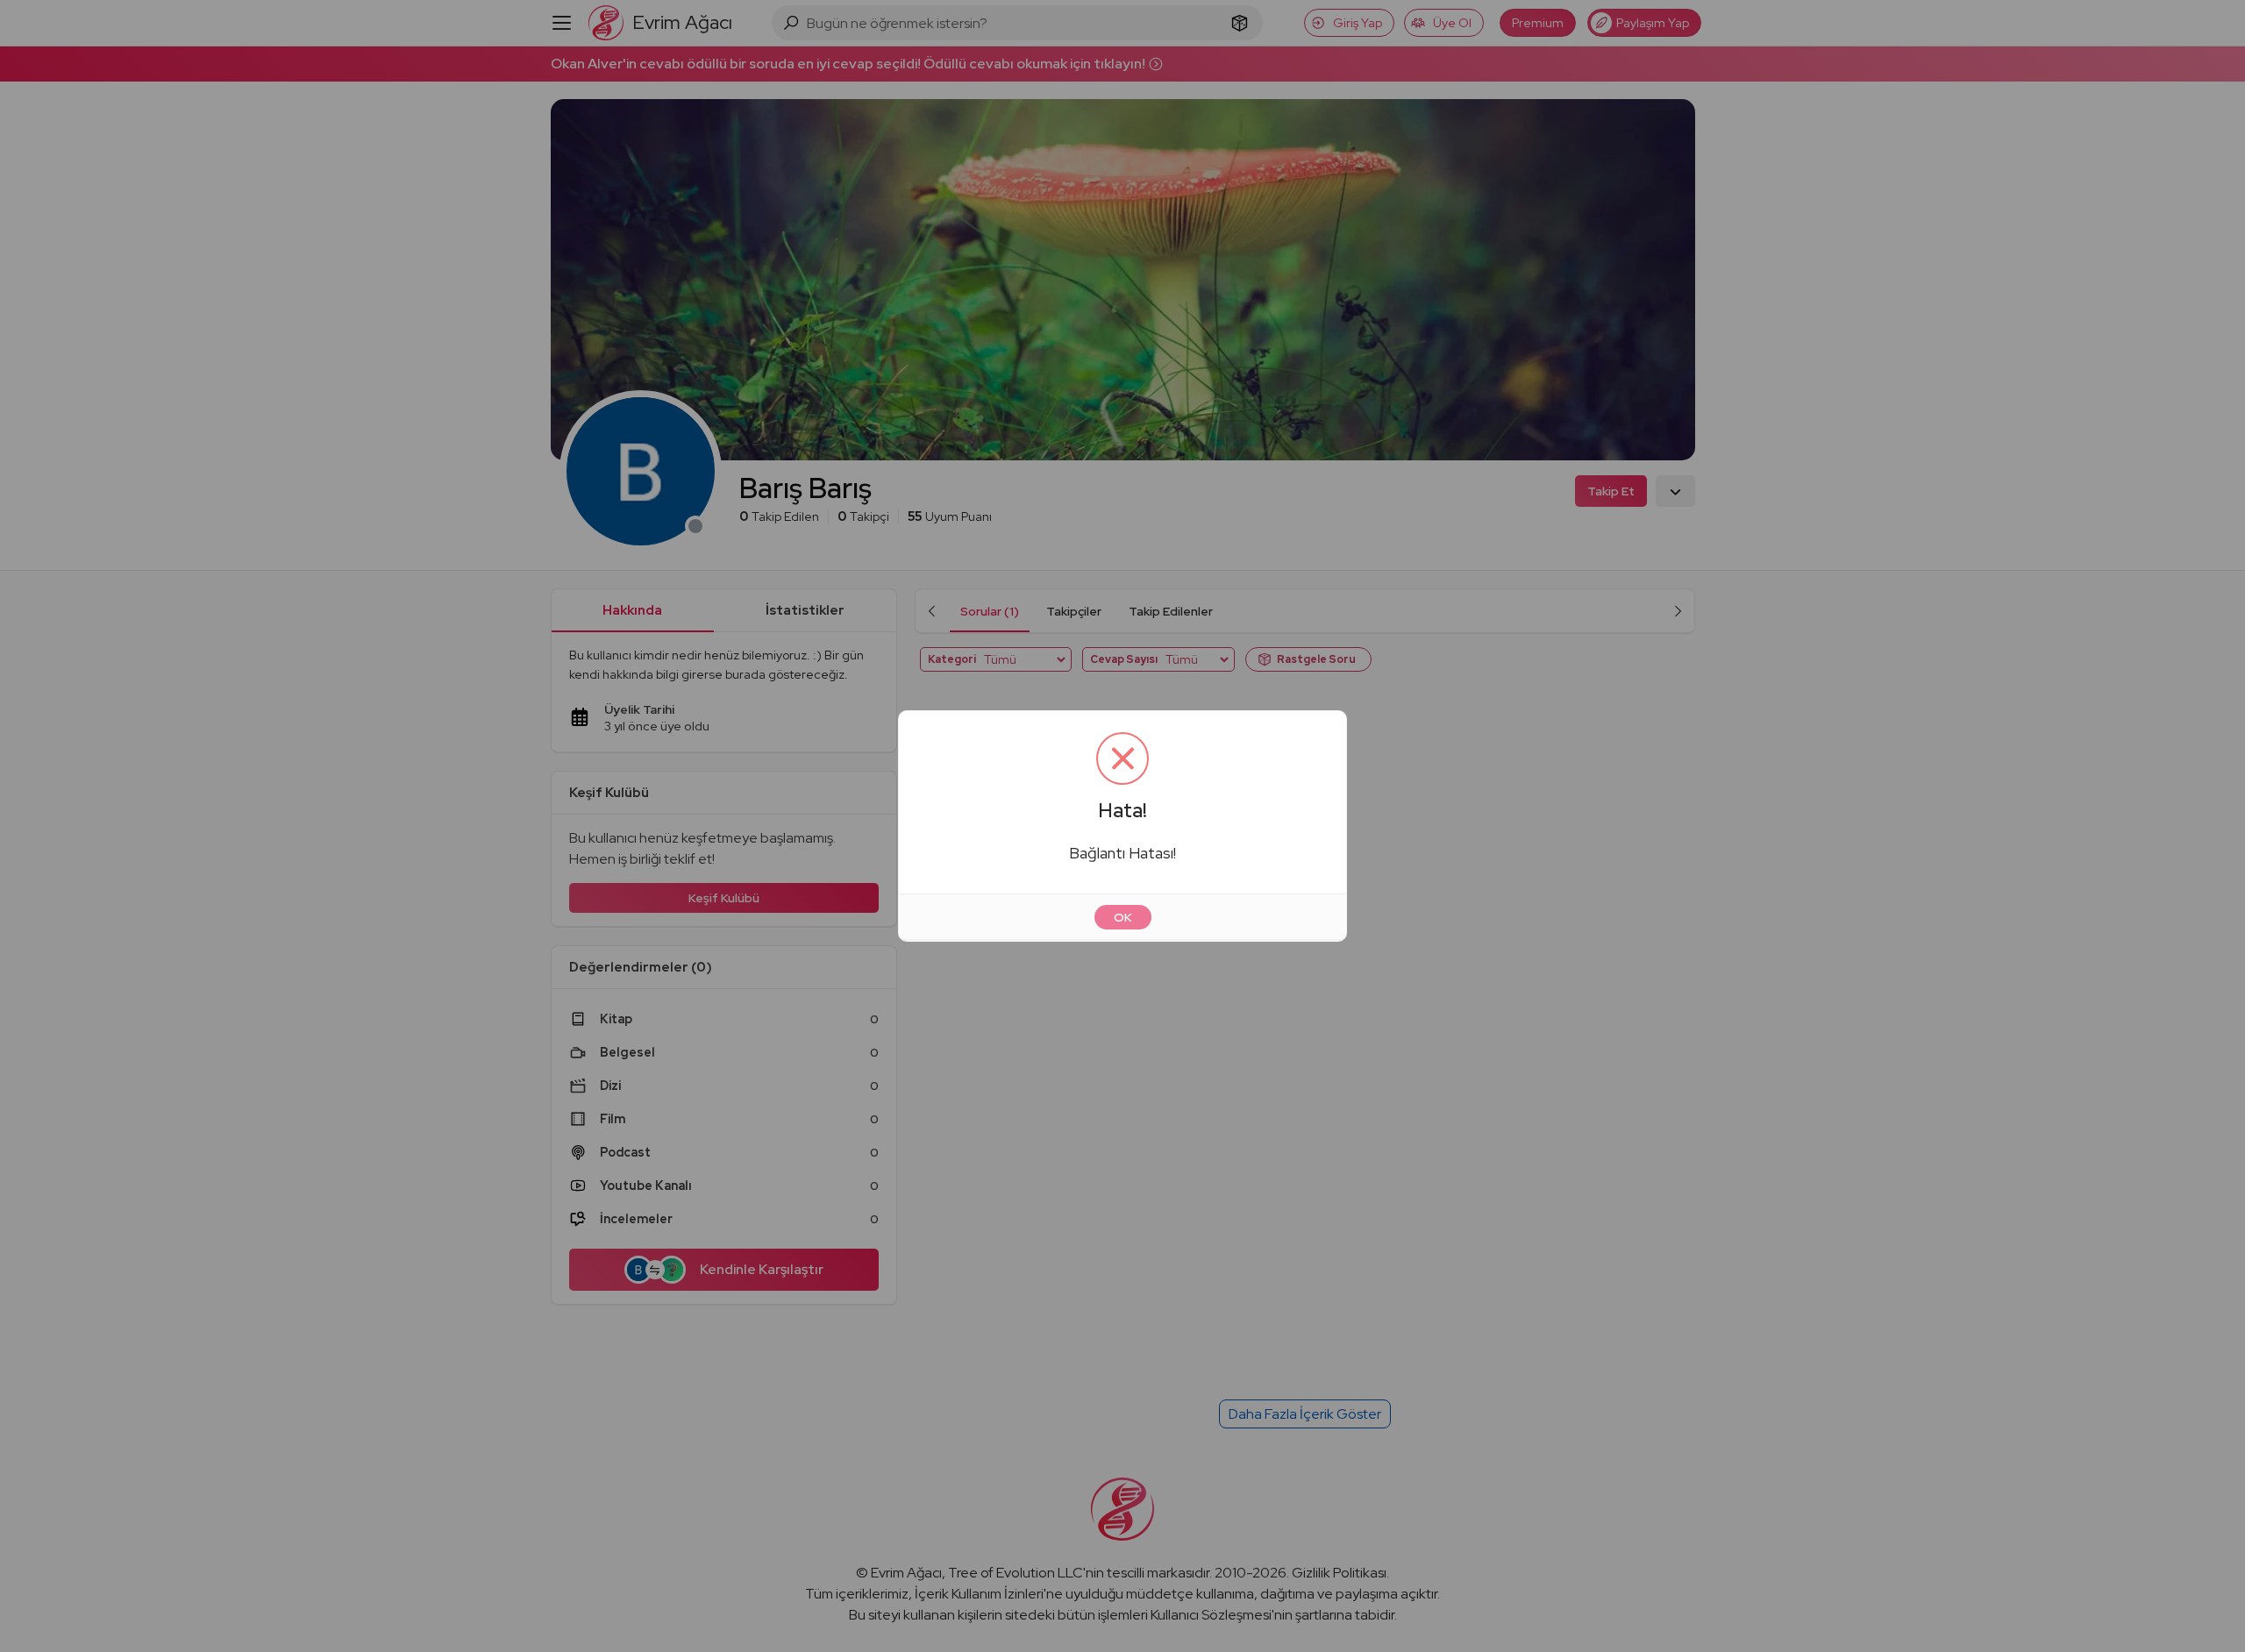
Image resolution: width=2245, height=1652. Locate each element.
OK (1123, 917)
